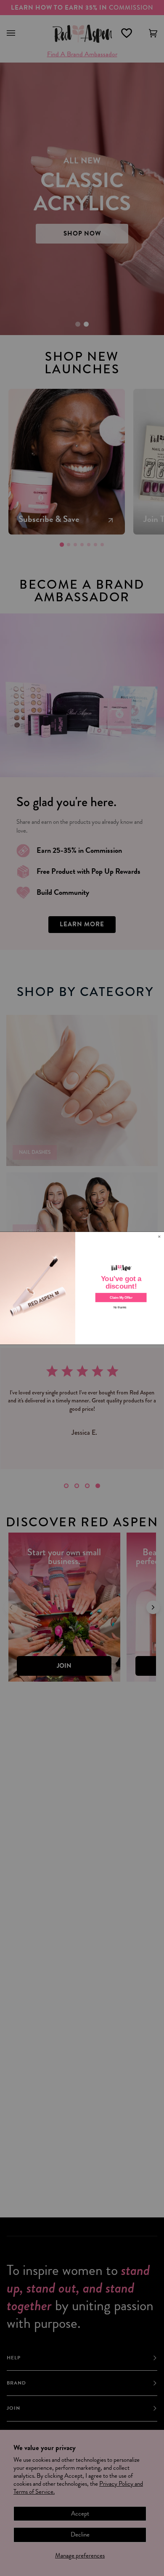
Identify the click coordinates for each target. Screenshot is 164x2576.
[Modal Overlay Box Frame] (82, 1288)
